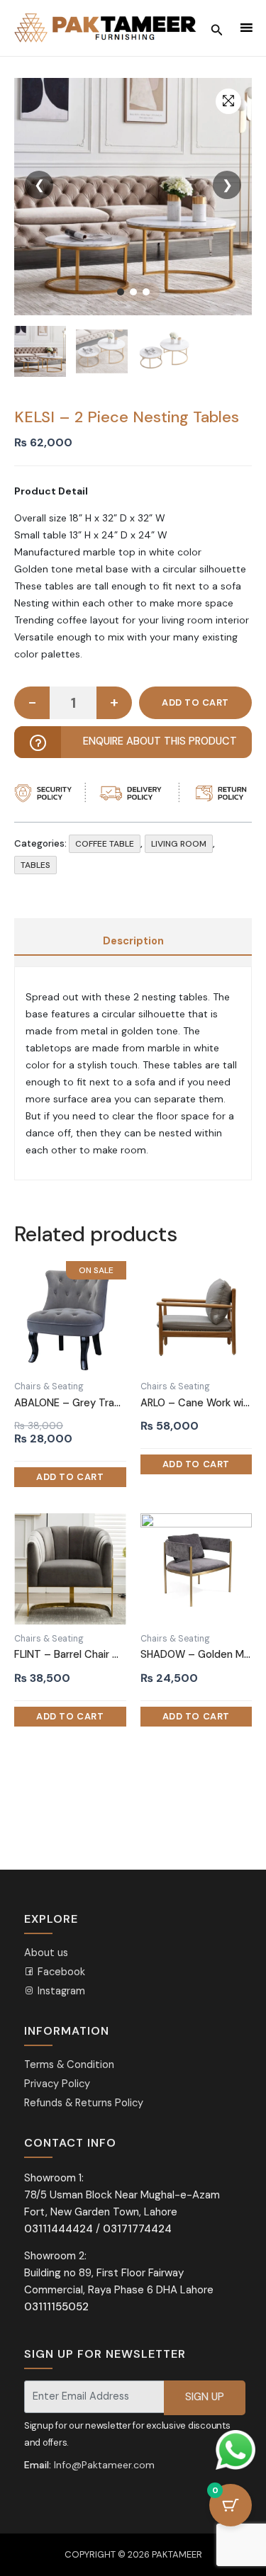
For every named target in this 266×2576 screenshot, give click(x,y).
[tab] (133, 942)
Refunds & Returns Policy (84, 2103)
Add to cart (195, 703)
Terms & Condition (69, 2065)
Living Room (179, 844)
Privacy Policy (57, 2084)
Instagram (60, 1991)
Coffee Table (105, 844)
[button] (228, 101)
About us (46, 1953)
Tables (35, 865)
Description (133, 941)
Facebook (60, 1972)
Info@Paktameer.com (104, 2465)
